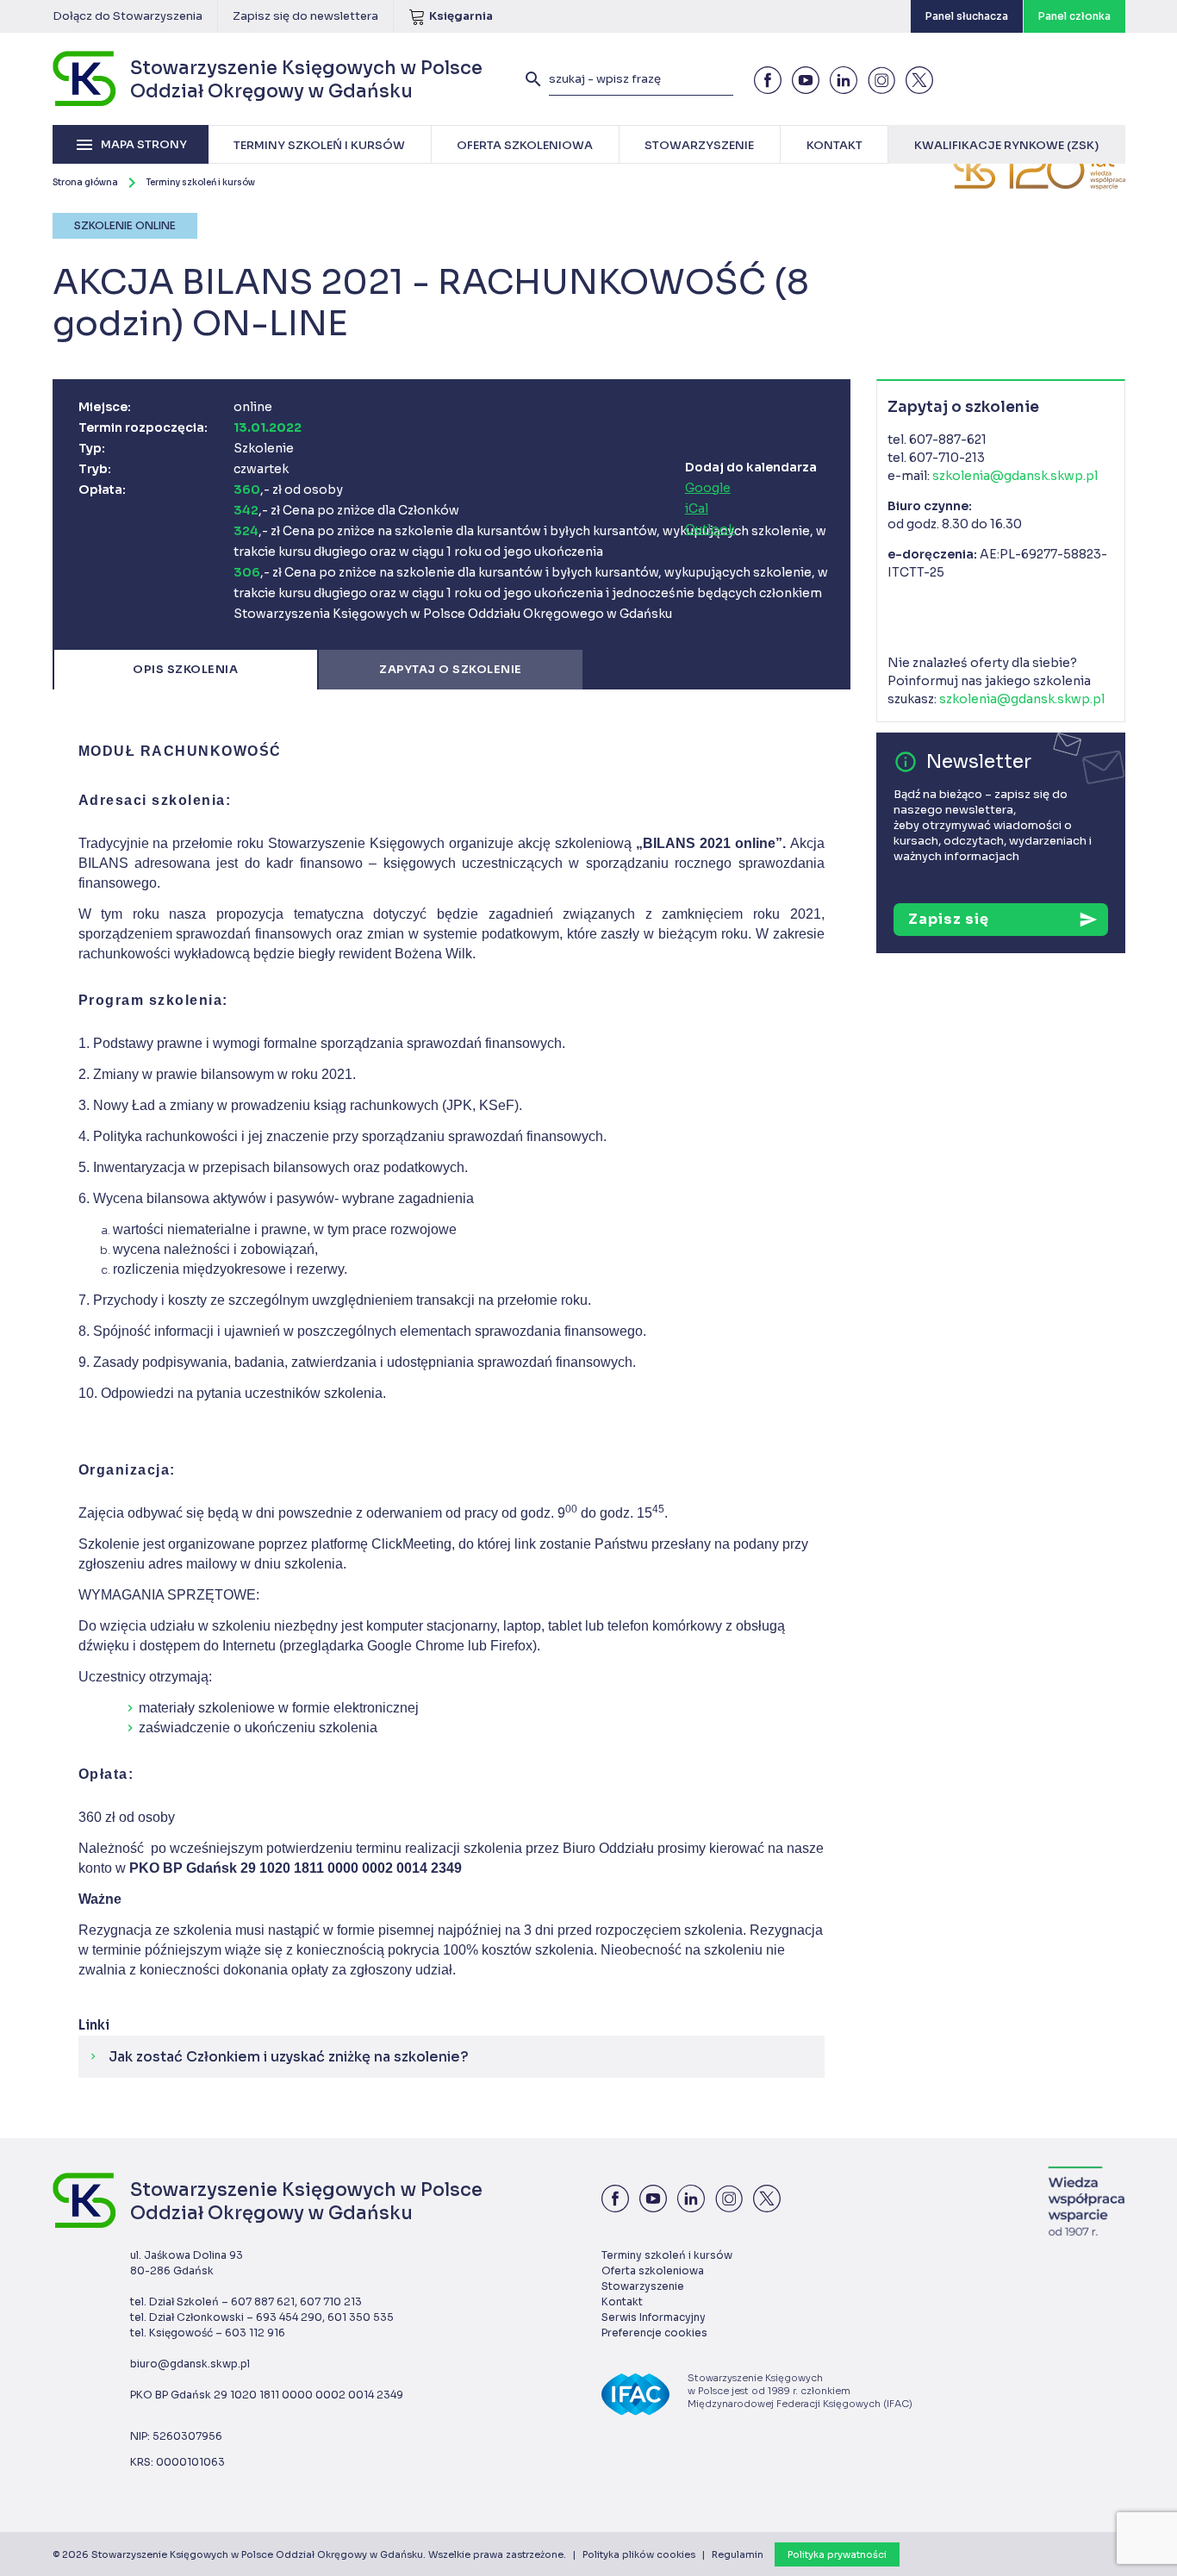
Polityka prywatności (837, 2554)
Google (708, 488)
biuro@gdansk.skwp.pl (190, 2364)
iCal (697, 508)
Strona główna (85, 182)
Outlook (710, 529)
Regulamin (738, 2554)
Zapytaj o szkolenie (451, 669)
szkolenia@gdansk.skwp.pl (1015, 476)
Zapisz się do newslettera (305, 16)
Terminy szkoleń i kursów (200, 182)
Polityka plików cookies (639, 2554)
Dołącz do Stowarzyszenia (128, 16)
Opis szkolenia (185, 669)
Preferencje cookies (654, 2333)
